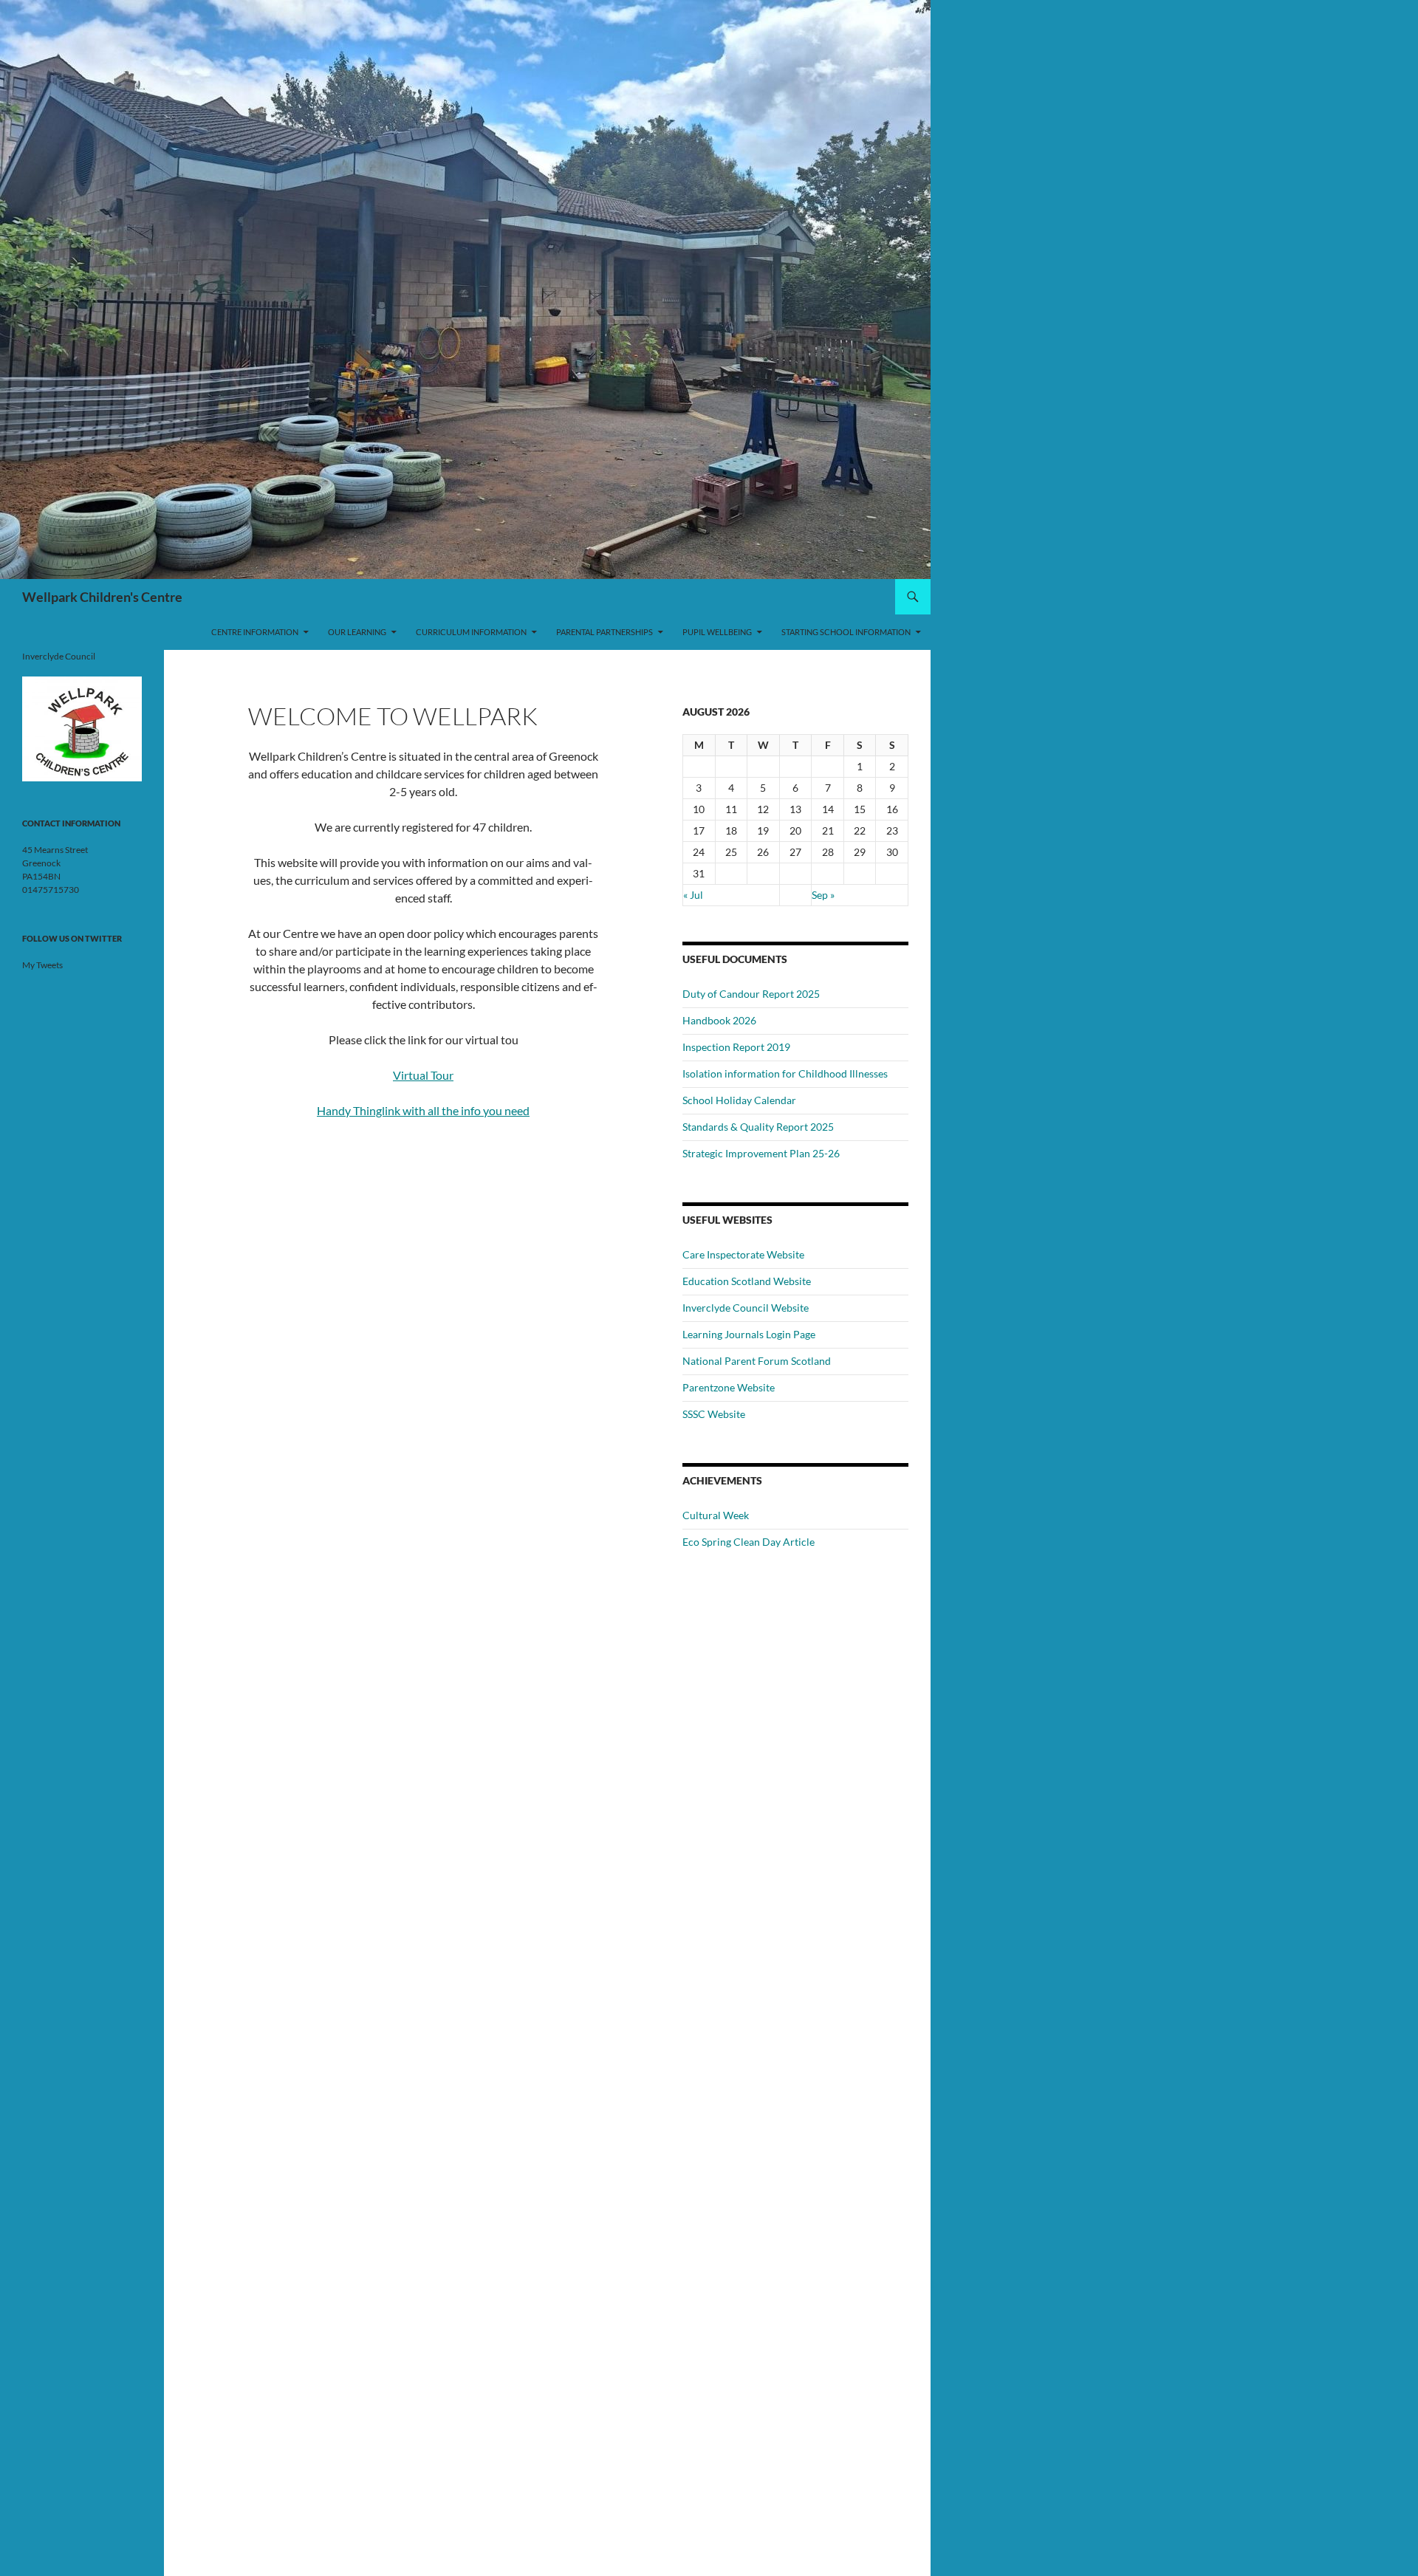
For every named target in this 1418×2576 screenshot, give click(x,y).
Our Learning (357, 632)
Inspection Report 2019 (736, 1047)
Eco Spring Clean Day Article (749, 1542)
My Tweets (42, 965)
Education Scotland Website (747, 1281)
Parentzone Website (729, 1387)
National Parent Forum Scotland (757, 1361)
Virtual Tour (423, 1075)
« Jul (693, 895)
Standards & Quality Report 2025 (758, 1127)
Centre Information (255, 632)
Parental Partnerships (604, 632)
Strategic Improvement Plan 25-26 (761, 1153)
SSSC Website (714, 1414)
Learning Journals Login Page (749, 1334)
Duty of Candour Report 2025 (751, 994)
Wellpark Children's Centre (102, 597)
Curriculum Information (471, 632)
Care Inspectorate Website (743, 1254)
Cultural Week (716, 1515)
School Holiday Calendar (739, 1100)
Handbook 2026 (719, 1020)
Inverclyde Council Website (746, 1308)
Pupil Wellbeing (717, 632)
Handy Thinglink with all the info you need (423, 1110)
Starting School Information (846, 632)
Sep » (823, 895)
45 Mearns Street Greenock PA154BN (55, 863)
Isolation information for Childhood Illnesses (785, 1073)
